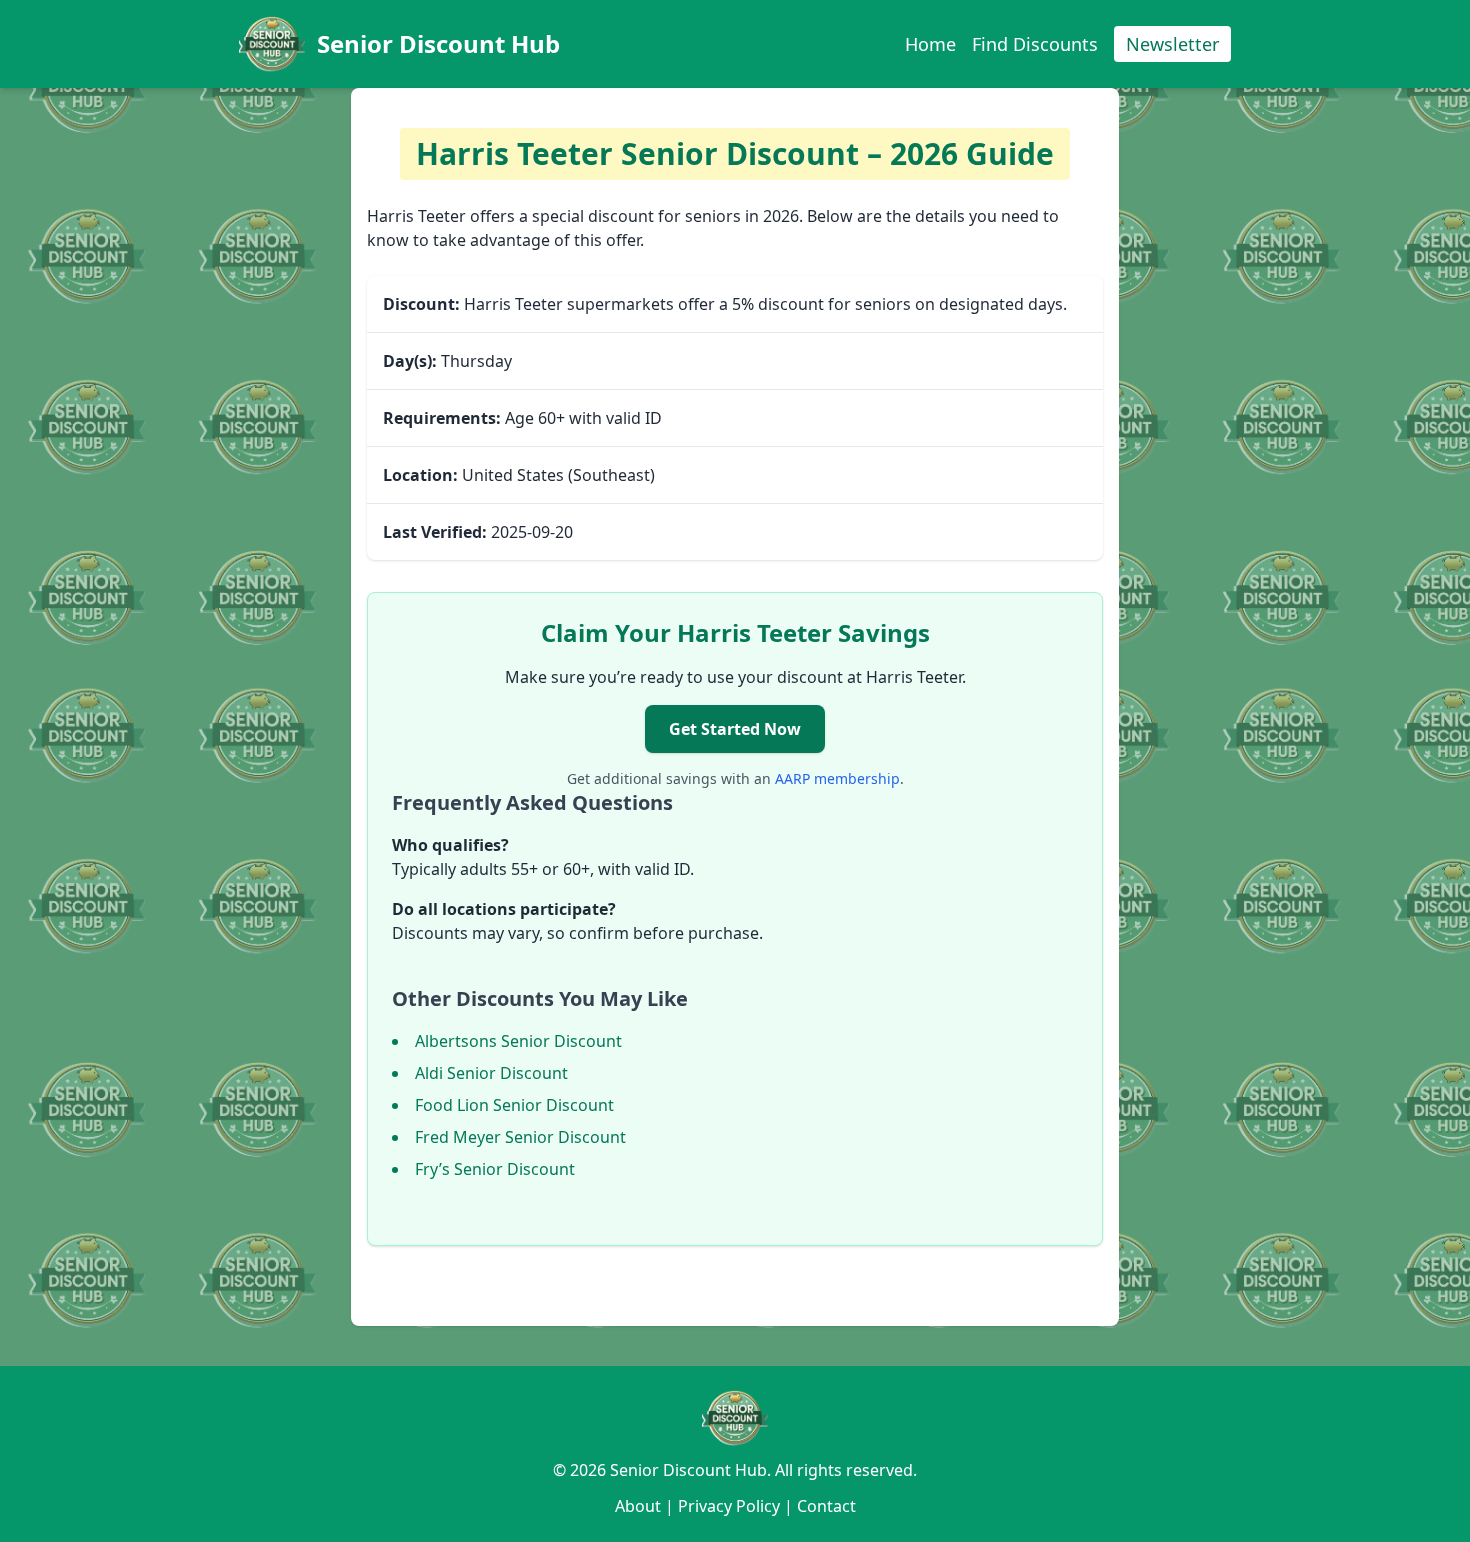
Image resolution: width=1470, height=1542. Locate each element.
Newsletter (1172, 44)
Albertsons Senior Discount (518, 1041)
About (638, 1506)
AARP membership (837, 778)
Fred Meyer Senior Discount (520, 1137)
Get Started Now (735, 729)
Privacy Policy (729, 1506)
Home (930, 44)
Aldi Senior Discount (491, 1073)
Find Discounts (1035, 44)
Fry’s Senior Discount (495, 1169)
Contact (826, 1506)
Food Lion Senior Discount (514, 1105)
